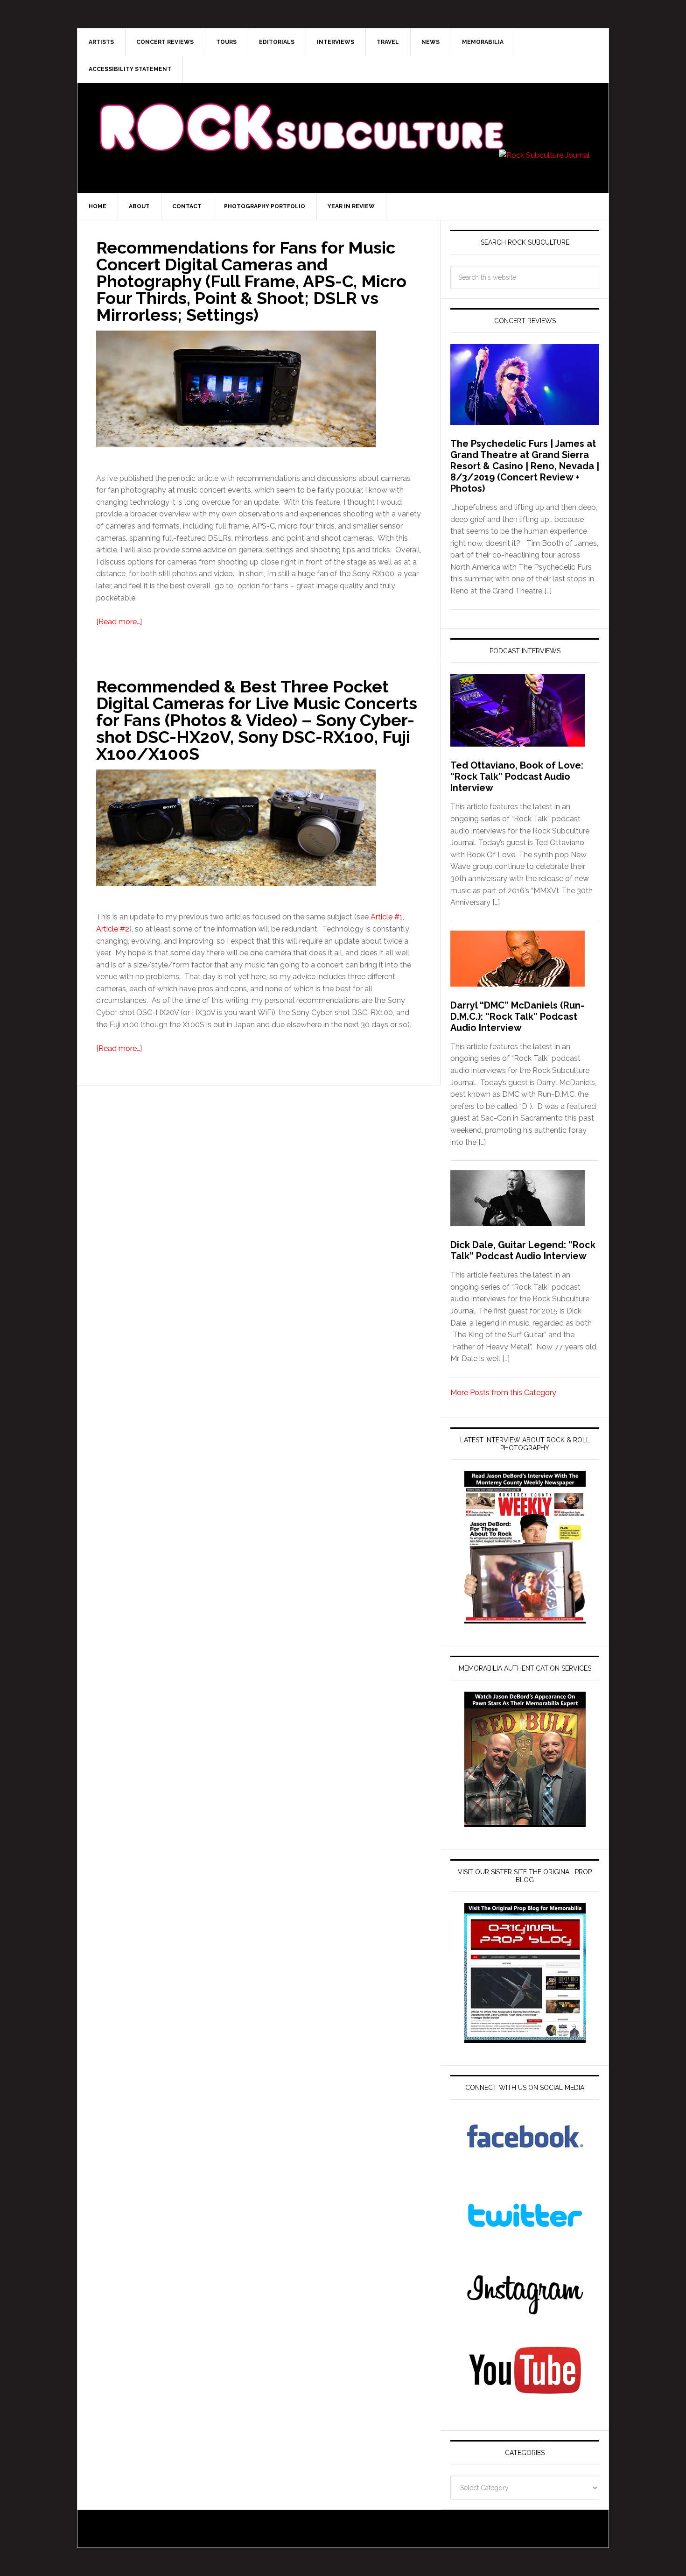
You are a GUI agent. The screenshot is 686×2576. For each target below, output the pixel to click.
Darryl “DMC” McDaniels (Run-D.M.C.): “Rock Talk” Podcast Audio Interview (517, 1016)
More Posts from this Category (503, 1393)
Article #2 (113, 929)
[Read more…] (119, 622)
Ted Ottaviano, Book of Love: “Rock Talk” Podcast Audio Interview (517, 776)
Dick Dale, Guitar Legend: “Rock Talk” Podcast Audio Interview (523, 1250)
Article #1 (387, 917)
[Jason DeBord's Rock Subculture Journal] (301, 113)
